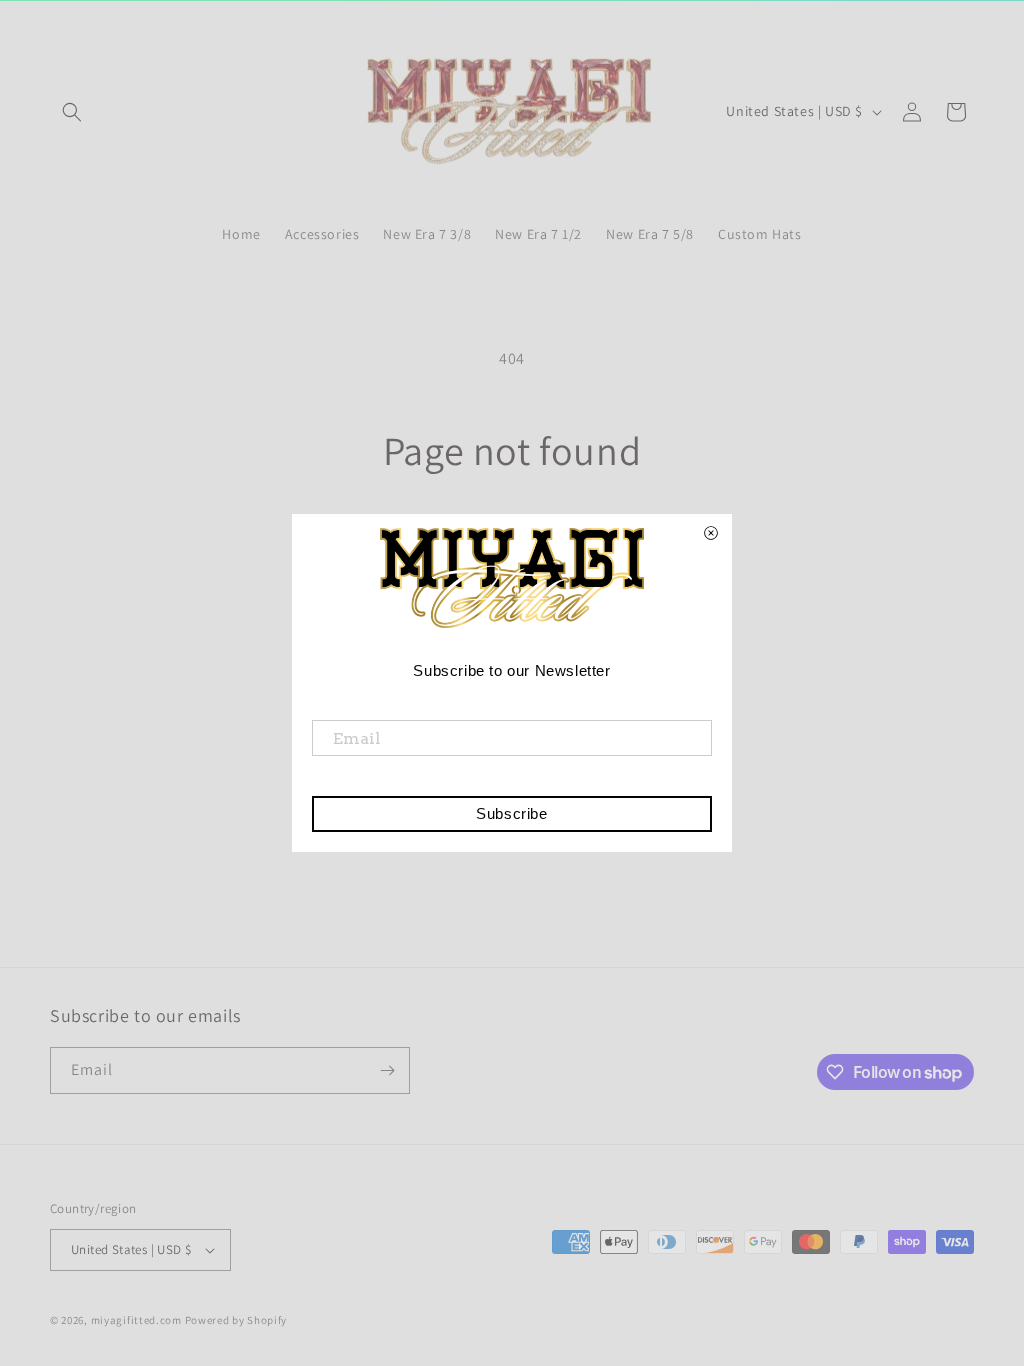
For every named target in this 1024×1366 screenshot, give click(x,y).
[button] (72, 112)
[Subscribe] (387, 1070)
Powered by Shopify (236, 1320)
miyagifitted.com (136, 1320)
